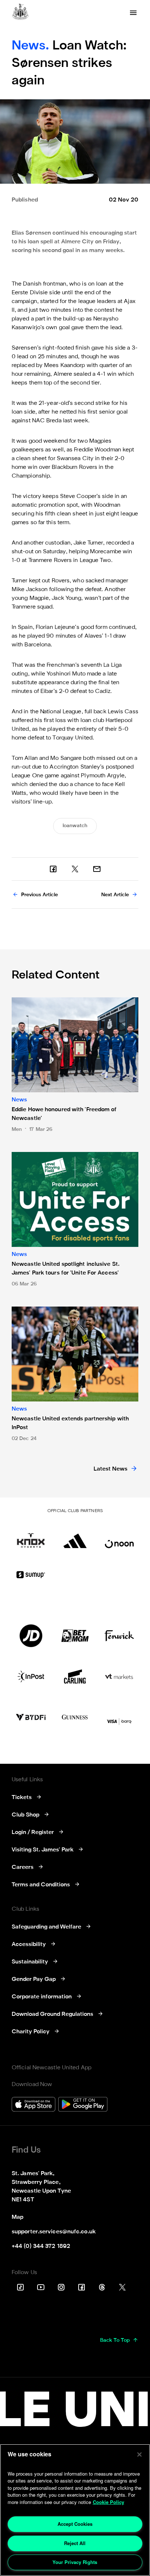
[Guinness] (75, 1717)
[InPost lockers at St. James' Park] (31, 1676)
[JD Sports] (31, 1636)
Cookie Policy (108, 2502)
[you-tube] (41, 2287)
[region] (75, 2510)
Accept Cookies (75, 2524)
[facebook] (53, 869)
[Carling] (75, 1676)
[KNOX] (31, 1537)
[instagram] (61, 2287)
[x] (75, 869)
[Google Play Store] (83, 2105)
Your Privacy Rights (75, 2562)
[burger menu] (133, 13)
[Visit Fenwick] (119, 1636)
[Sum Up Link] (31, 1575)
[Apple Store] (33, 2105)
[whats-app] (97, 869)
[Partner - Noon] (119, 1537)
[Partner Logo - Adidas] (75, 1537)
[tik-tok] (20, 2287)
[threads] (102, 2287)
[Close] (139, 2455)
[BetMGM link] (75, 1636)
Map (17, 2217)
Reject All (75, 2543)
